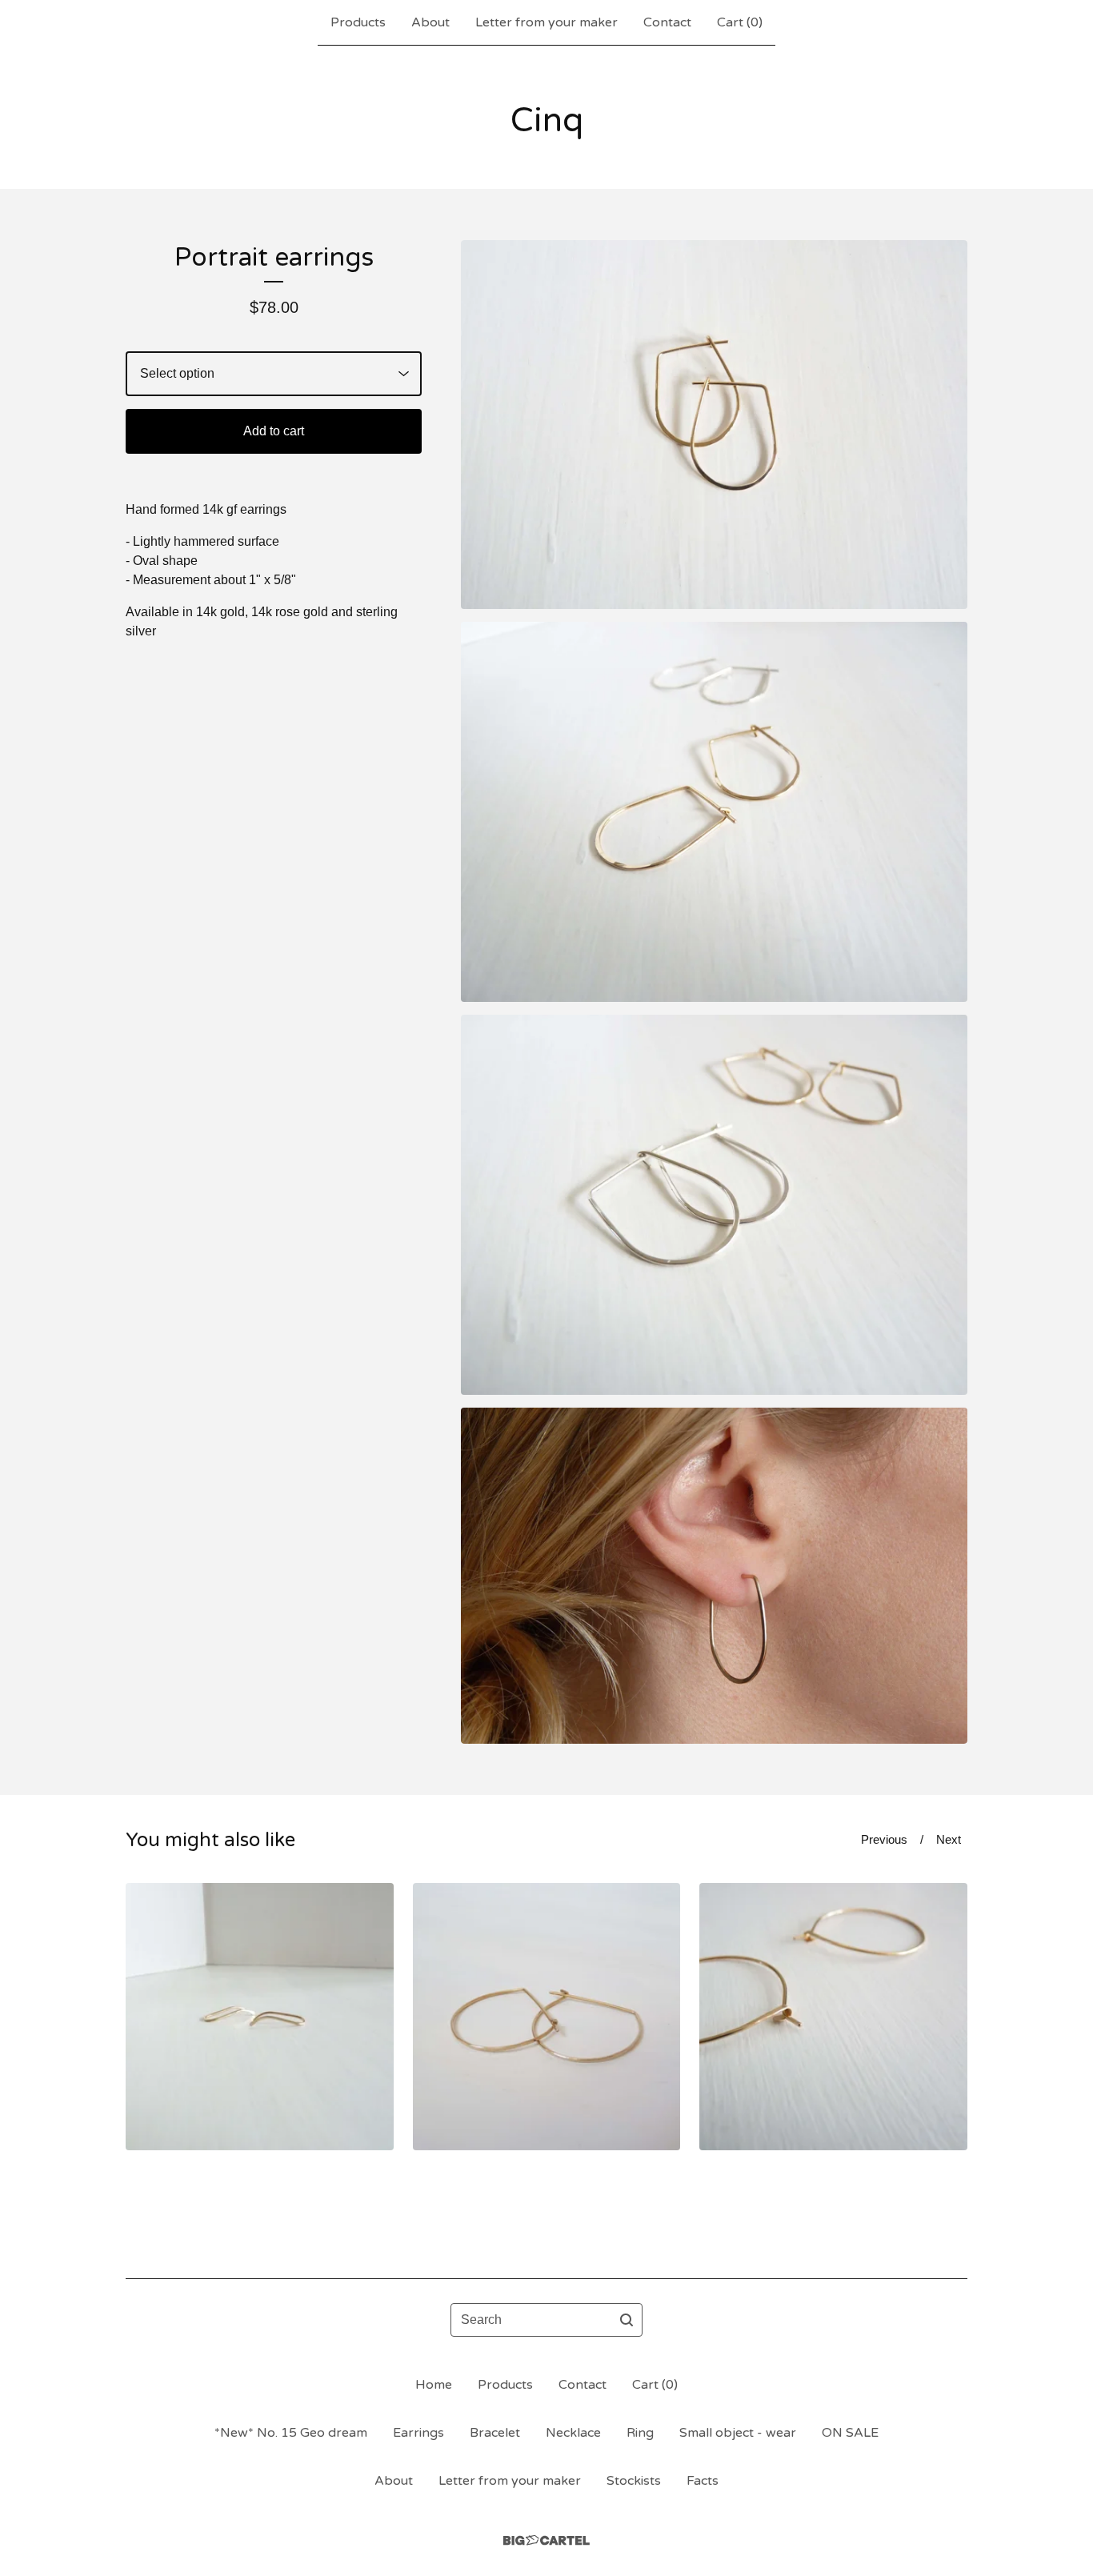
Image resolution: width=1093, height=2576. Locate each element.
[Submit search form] (627, 2320)
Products (358, 22)
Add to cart (274, 431)
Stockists (634, 2481)
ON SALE (850, 2433)
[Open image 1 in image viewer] (714, 425)
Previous (884, 1839)
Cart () (740, 22)
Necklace (573, 2433)
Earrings (418, 2433)
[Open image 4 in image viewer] (714, 1576)
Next (949, 1839)
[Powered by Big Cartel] (546, 2540)
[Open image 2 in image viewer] (714, 812)
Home (434, 2385)
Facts (703, 2481)
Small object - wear (738, 2433)
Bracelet (495, 2433)
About (430, 22)
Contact (667, 22)
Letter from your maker (546, 22)
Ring (640, 2433)
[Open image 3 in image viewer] (714, 1205)
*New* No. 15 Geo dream (291, 2433)
